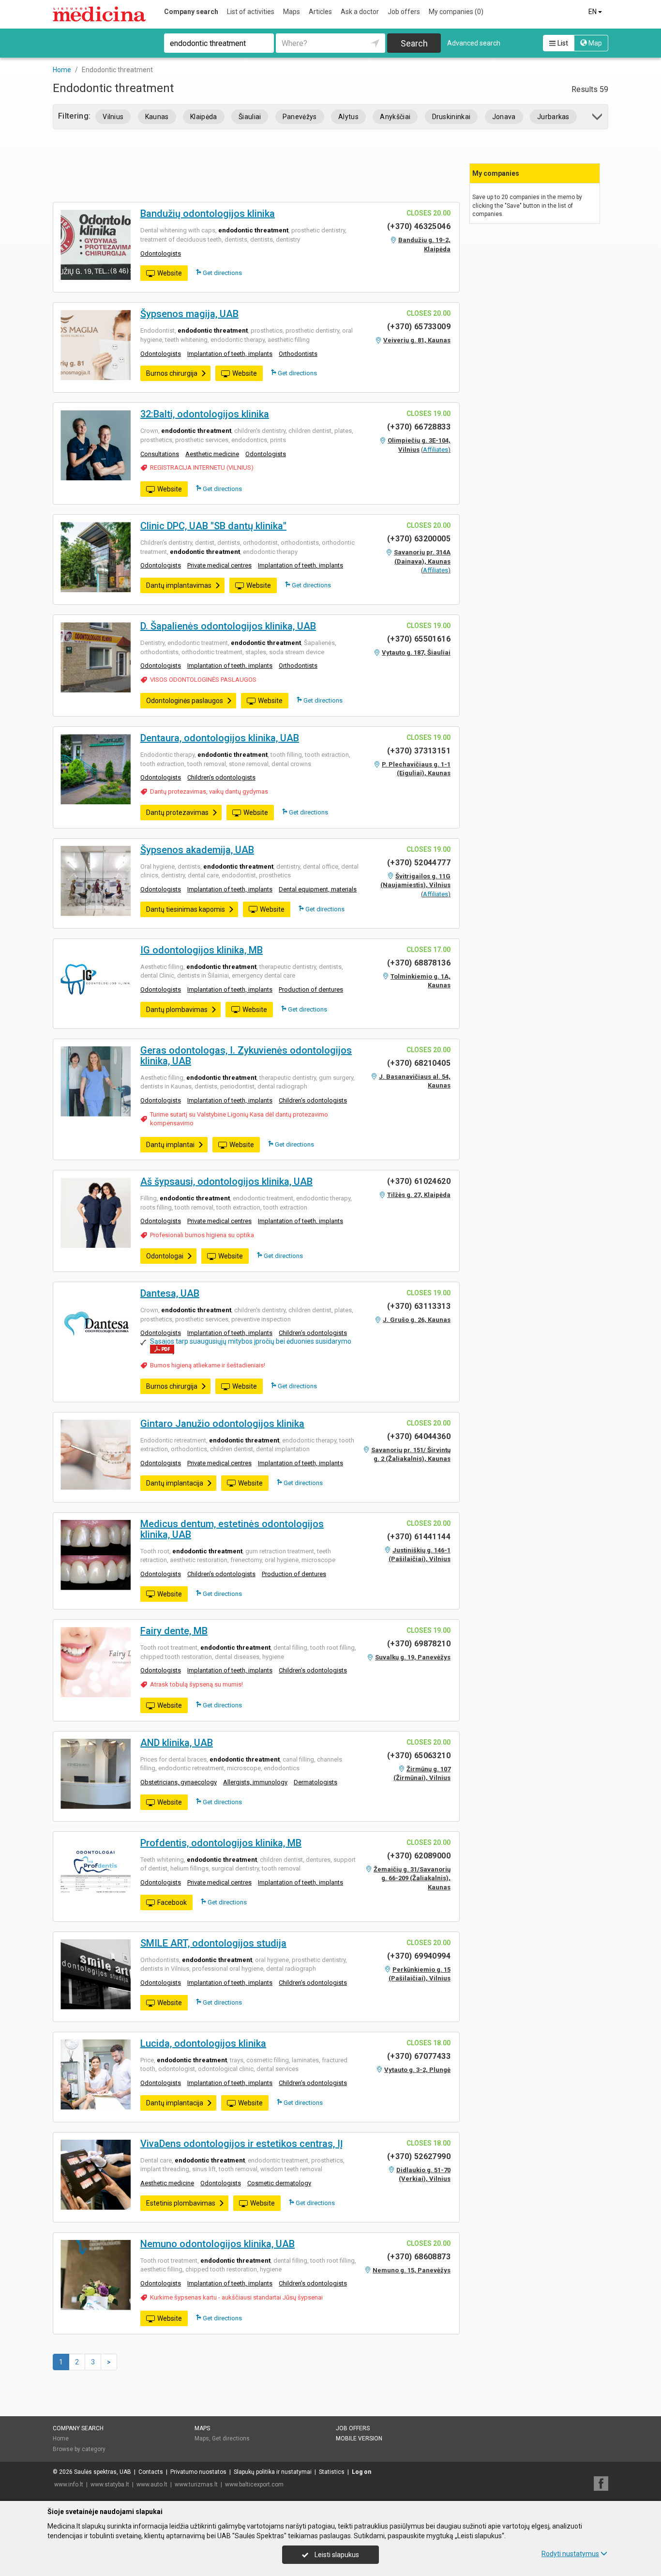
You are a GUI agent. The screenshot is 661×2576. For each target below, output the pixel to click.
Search (414, 43)
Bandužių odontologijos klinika (208, 214)
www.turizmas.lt (196, 2484)
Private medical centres (219, 565)
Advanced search (474, 43)
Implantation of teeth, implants (230, 354)
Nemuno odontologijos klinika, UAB (218, 2244)
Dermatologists (315, 1782)
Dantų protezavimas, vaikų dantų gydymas (209, 791)
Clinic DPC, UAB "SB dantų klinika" (213, 526)
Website (170, 273)
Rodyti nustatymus (570, 2554)
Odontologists (161, 253)
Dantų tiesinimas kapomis (186, 909)
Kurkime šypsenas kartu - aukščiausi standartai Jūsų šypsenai (236, 2297)
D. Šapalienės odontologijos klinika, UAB (228, 626)
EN (593, 12)
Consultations (160, 454)
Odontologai (165, 1256)
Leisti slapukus (336, 2555)
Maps (292, 12)
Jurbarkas (553, 117)
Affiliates (436, 450)
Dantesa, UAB (170, 1293)
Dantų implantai (170, 1145)
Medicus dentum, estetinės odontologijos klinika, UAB (232, 1529)
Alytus (348, 117)
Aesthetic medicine (212, 454)
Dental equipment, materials (318, 889)
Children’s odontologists (221, 777)
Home (61, 2438)
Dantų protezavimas (177, 813)
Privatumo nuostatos (198, 2472)
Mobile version (359, 2438)
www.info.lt (69, 2484)
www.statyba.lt (110, 2484)
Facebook (172, 1902)
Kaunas (157, 117)
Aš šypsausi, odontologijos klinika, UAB (226, 1181)
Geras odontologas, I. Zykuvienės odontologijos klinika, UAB (246, 1056)
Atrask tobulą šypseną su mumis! (196, 1684)
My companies (456, 12)
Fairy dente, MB (174, 1631)
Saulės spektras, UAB (103, 2472)
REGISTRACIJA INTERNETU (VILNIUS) (202, 468)
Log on (361, 2472)
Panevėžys (300, 117)
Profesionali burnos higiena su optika (202, 1235)
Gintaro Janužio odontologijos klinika (222, 1424)
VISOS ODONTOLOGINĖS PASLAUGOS (203, 680)
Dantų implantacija (175, 1483)
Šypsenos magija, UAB (189, 314)
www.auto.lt (152, 2484)
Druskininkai (451, 117)
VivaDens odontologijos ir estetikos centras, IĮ (242, 2144)
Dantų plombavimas (177, 1010)
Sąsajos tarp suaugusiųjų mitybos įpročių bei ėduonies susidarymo (251, 1341)
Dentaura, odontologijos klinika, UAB (220, 738)
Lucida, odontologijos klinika (203, 2043)
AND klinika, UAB (177, 1743)
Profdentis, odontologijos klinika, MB (221, 1843)
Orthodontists (298, 354)
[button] (598, 118)
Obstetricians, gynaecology (179, 1782)
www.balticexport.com (254, 2484)
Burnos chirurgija (172, 373)
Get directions (222, 273)
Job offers (404, 12)
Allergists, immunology (255, 1782)
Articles (320, 12)
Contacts (151, 2472)
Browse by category (79, 2449)
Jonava (504, 117)
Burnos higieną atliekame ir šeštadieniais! (208, 1365)
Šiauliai (250, 117)
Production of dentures (311, 989)
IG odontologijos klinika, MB (202, 950)
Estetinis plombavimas (181, 2203)
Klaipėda (204, 117)
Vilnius (113, 117)
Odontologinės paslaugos (185, 701)
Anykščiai (395, 117)
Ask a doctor (360, 12)
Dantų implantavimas (179, 585)
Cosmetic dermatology (279, 2183)
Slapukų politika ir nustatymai (273, 2472)
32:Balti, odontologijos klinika (205, 414)
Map (594, 43)
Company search (191, 12)
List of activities (251, 12)
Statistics (332, 2472)
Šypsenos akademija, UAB (197, 850)
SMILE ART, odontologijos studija (213, 1943)
